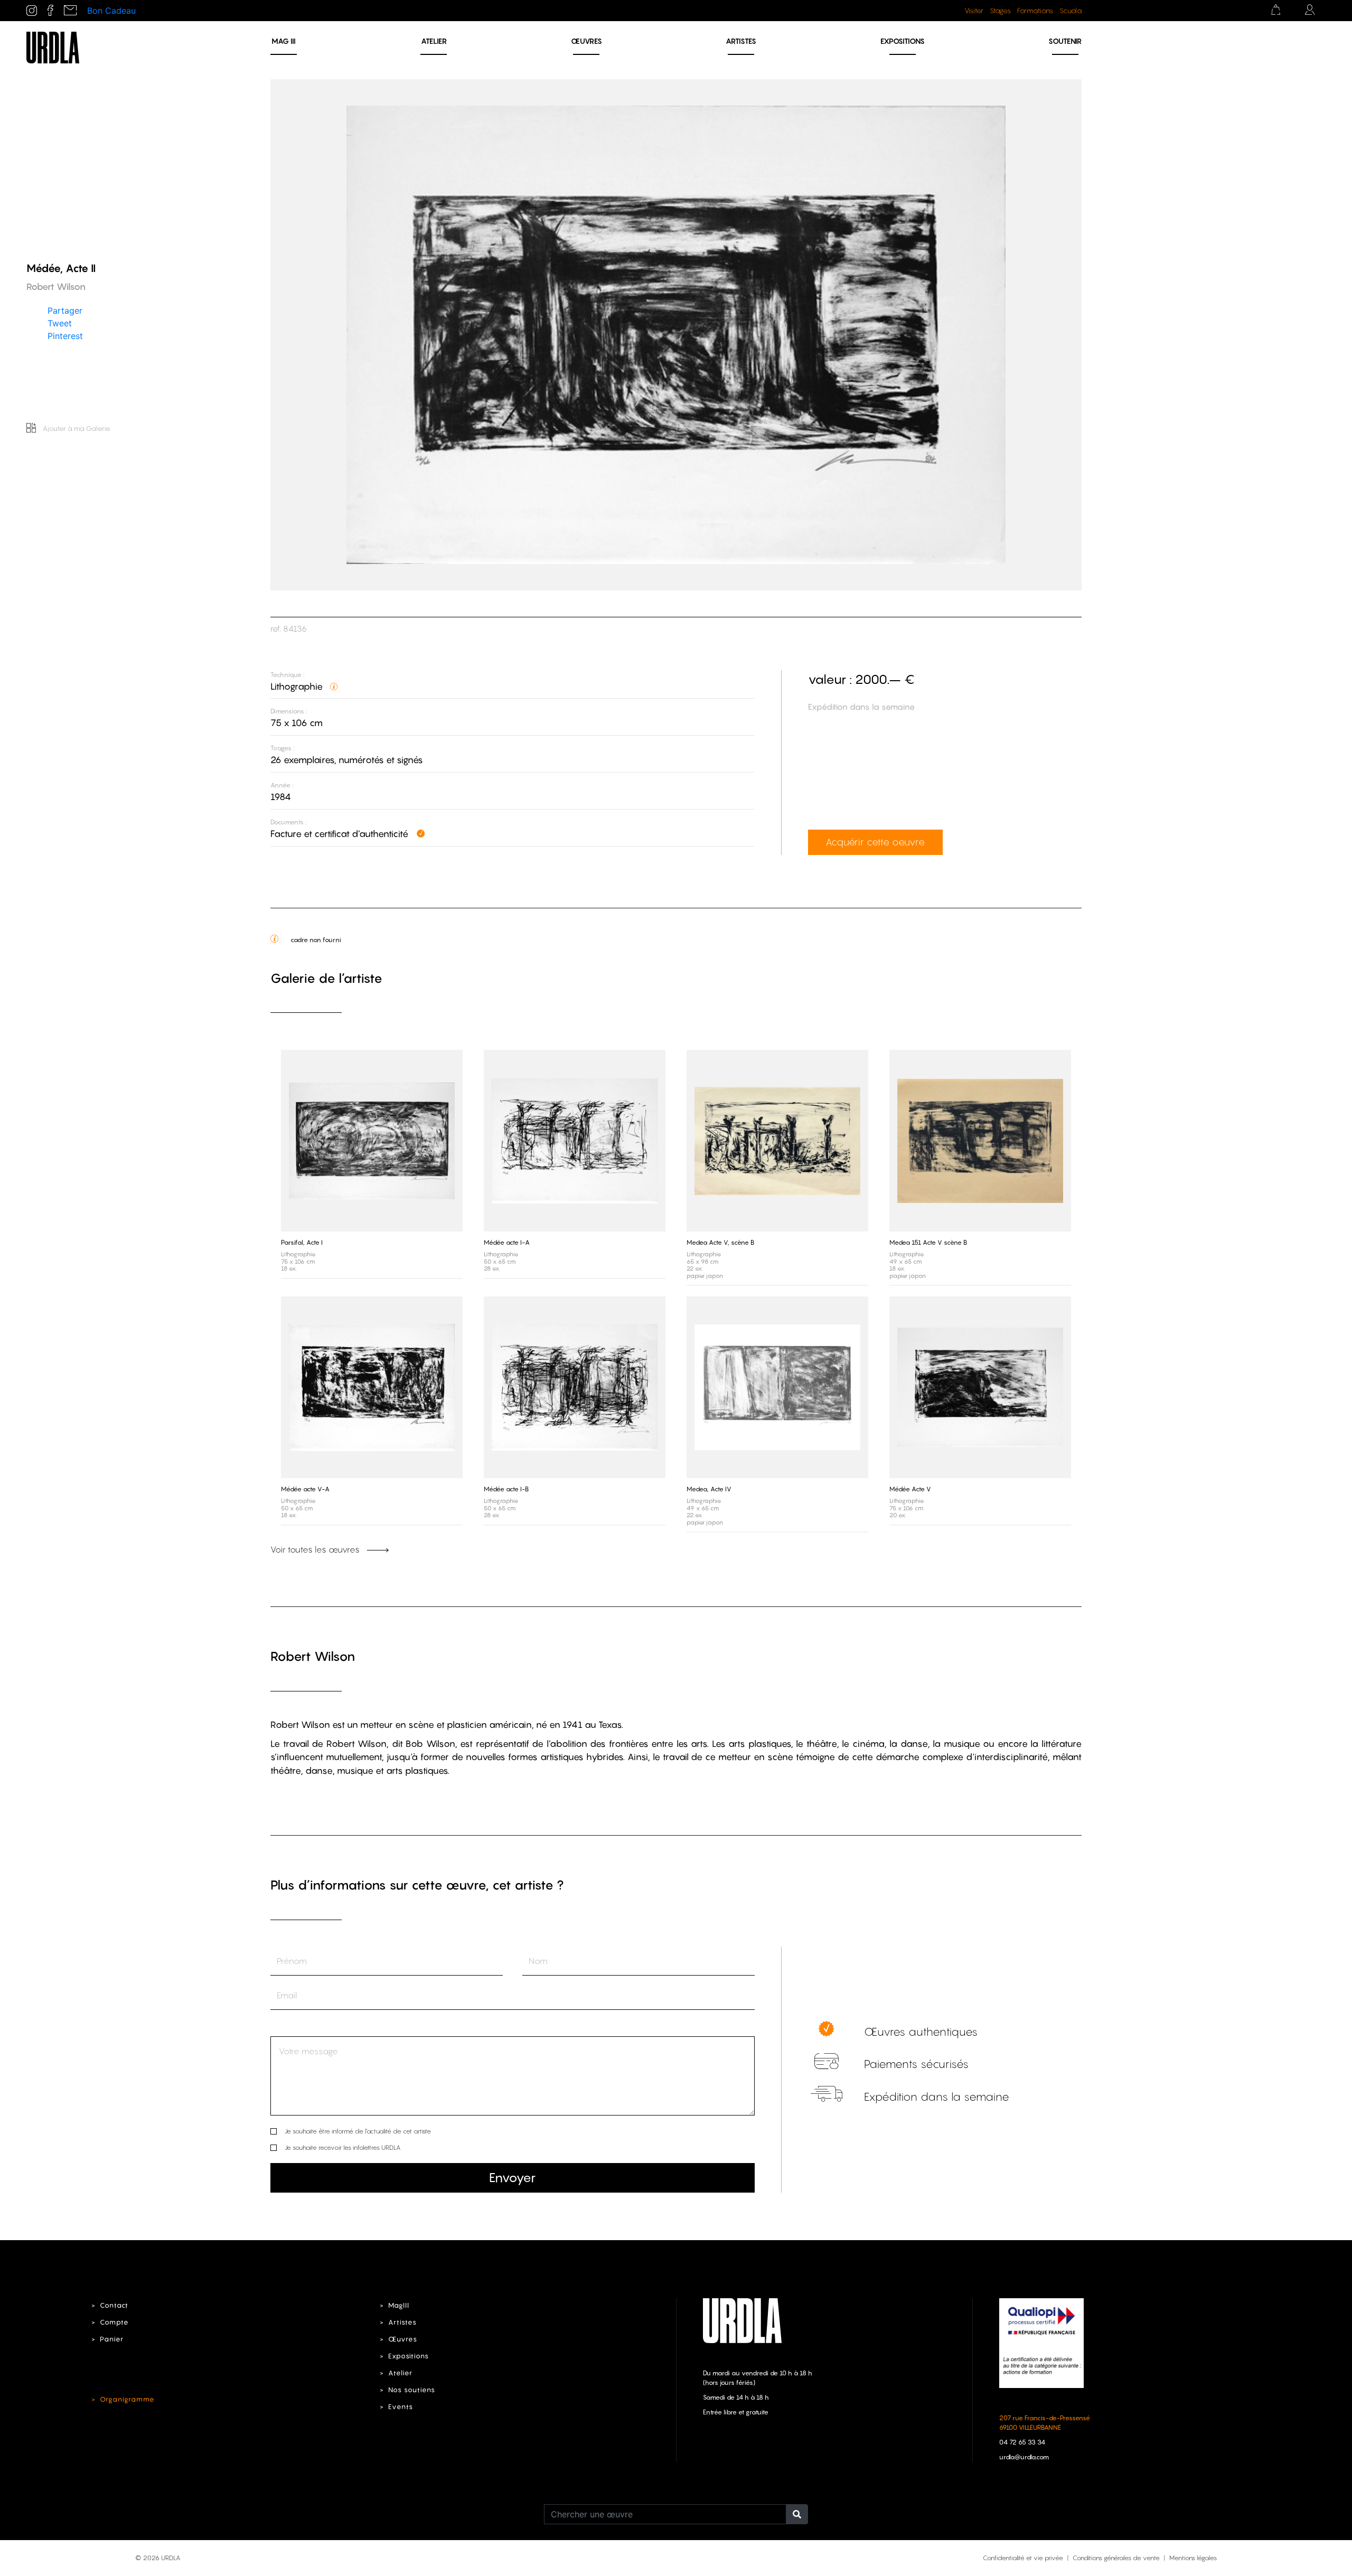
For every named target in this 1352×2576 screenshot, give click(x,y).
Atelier (434, 41)
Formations (1035, 11)
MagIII (399, 2305)
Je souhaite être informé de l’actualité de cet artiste (358, 2131)
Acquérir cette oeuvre (875, 842)
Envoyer (512, 2178)
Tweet (60, 323)
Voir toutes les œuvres (316, 1549)
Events (401, 2407)
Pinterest (65, 335)
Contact (114, 2305)
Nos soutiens (412, 2390)
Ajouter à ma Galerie (76, 428)
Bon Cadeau (111, 11)
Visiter (974, 11)
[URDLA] (53, 46)
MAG (284, 41)
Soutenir (1065, 41)
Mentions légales (1193, 2558)
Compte (114, 2322)
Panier (112, 2339)
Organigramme (127, 2399)
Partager (65, 310)
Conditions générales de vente (1116, 2558)
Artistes (741, 41)
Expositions (903, 41)
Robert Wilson (313, 1656)
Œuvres (586, 41)
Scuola (1071, 11)
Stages (1000, 11)
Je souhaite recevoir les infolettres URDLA (342, 2147)
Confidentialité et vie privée (1023, 2558)
